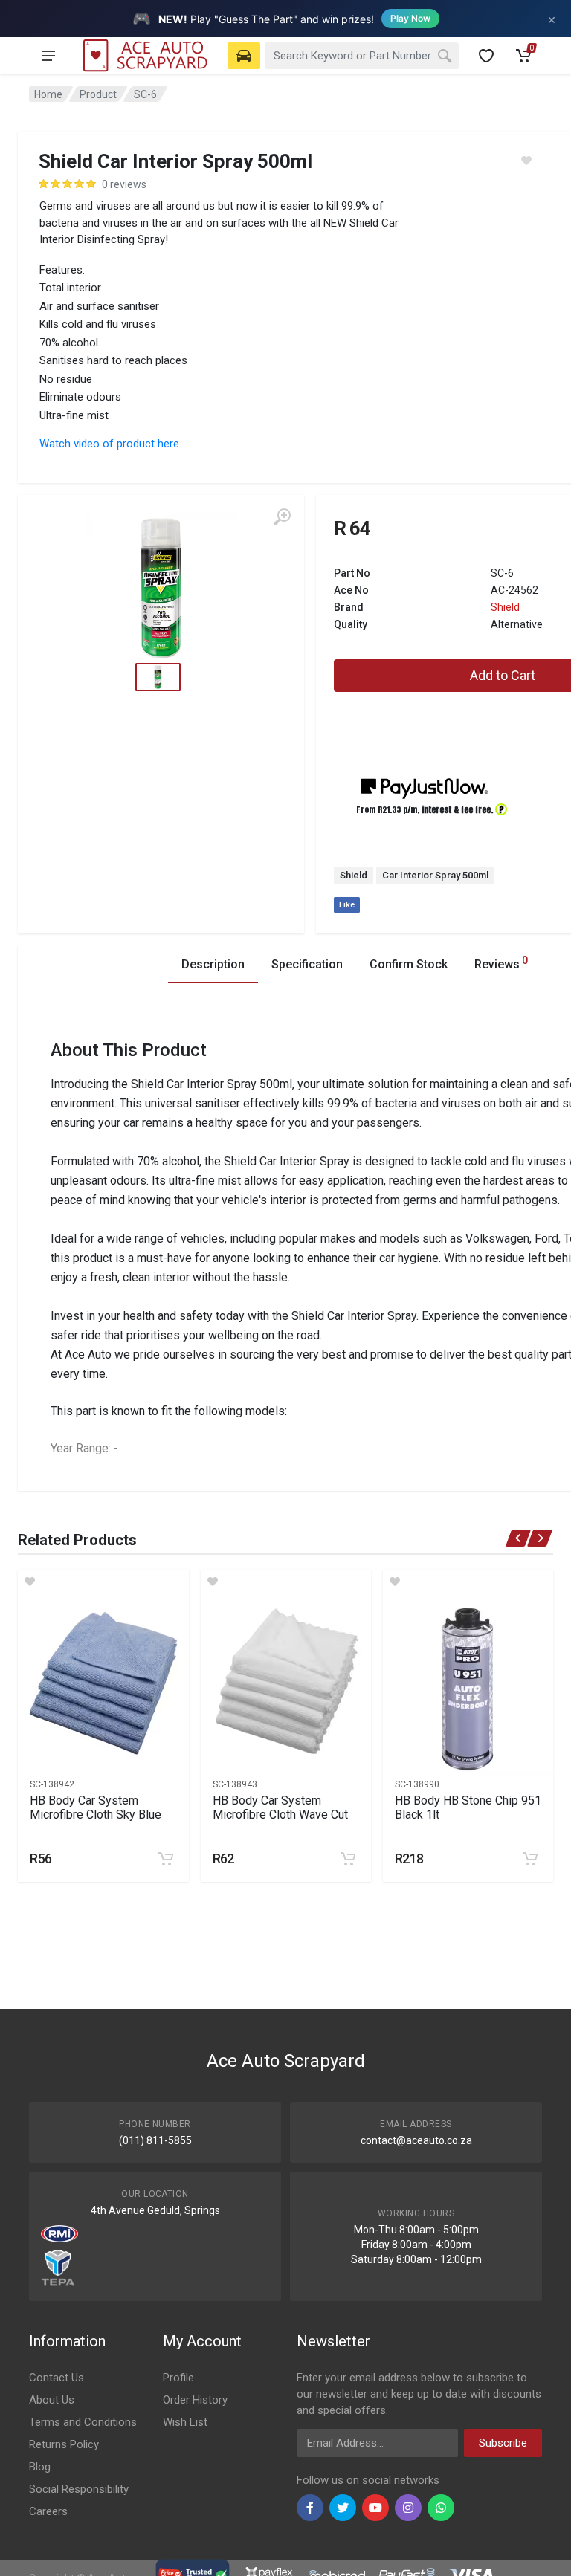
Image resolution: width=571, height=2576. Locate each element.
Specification (307, 964)
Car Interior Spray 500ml (435, 875)
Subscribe (503, 2443)
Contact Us (57, 2378)
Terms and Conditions (83, 2422)
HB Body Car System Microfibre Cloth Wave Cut (280, 1808)
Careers (48, 2511)
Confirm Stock (409, 964)
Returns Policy (64, 2444)
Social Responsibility (79, 2489)
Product (98, 94)
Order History (195, 2400)
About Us (52, 2400)
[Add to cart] (166, 1859)
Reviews (501, 963)
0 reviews (124, 184)
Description (213, 964)
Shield (505, 607)
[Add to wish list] (103, 1582)
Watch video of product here (109, 444)
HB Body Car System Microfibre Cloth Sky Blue (96, 1808)
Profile (178, 2378)
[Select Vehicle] (244, 56)
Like (347, 905)
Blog (40, 2467)
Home (48, 94)
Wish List (185, 2422)
